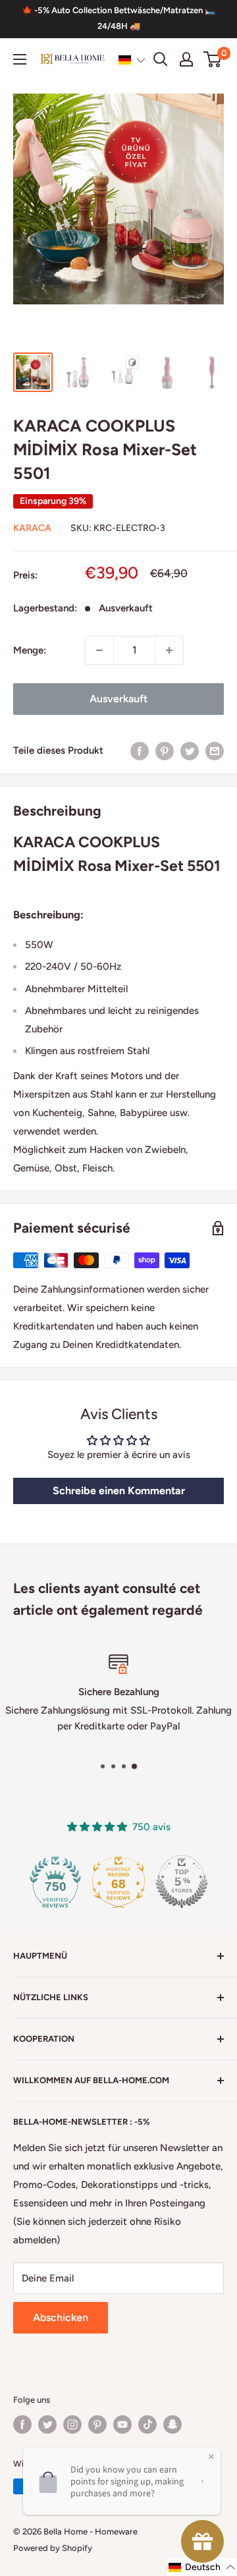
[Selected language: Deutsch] (132, 60)
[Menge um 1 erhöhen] (169, 650)
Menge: (30, 650)
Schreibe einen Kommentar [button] (119, 1491)
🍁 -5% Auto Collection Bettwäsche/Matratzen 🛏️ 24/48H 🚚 (118, 18)
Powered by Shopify (53, 2548)
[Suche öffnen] (161, 59)
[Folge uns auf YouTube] (122, 2424)
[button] (132, 60)
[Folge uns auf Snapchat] (172, 2424)
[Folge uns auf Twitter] (47, 2424)
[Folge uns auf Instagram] (72, 2424)
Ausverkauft (118, 699)
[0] (213, 59)
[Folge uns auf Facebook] (22, 2424)
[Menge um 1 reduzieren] (99, 650)
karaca (32, 528)
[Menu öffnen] (20, 59)
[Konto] (186, 59)
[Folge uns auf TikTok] (147, 2424)
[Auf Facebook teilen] (140, 751)
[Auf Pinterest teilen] (165, 751)
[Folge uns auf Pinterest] (97, 2424)
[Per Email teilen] (215, 751)
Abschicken (61, 2317)
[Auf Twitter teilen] (190, 751)
